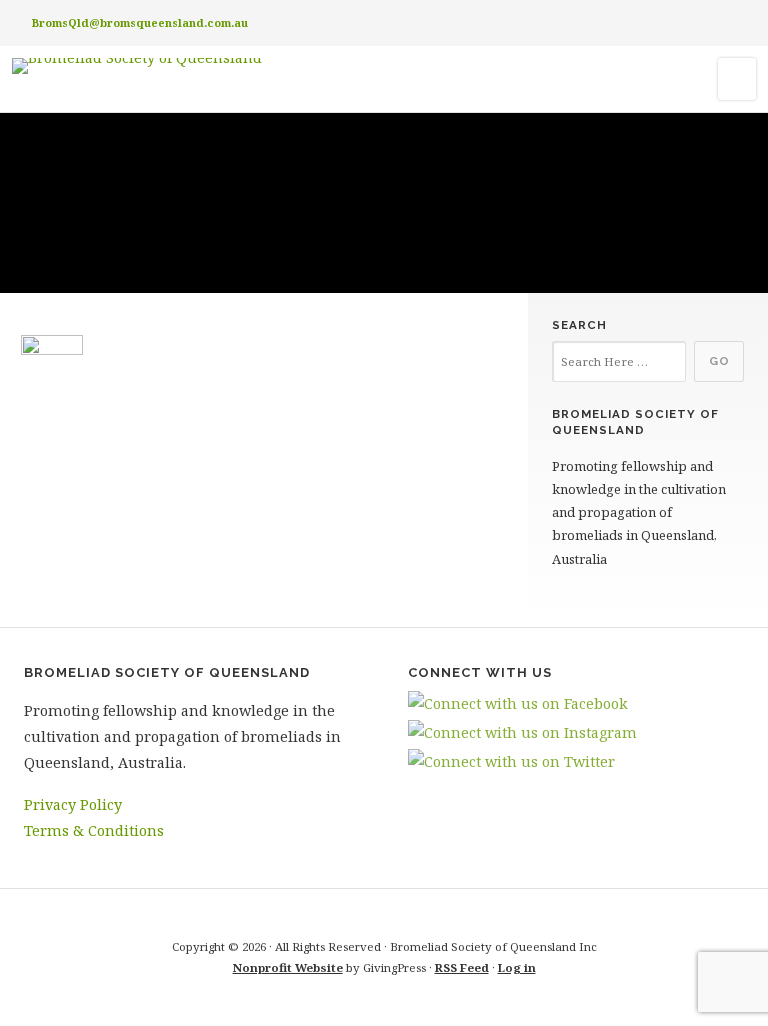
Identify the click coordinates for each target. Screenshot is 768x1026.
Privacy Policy (73, 804)
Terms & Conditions (94, 830)
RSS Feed (462, 967)
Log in (517, 967)
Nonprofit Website (288, 967)
